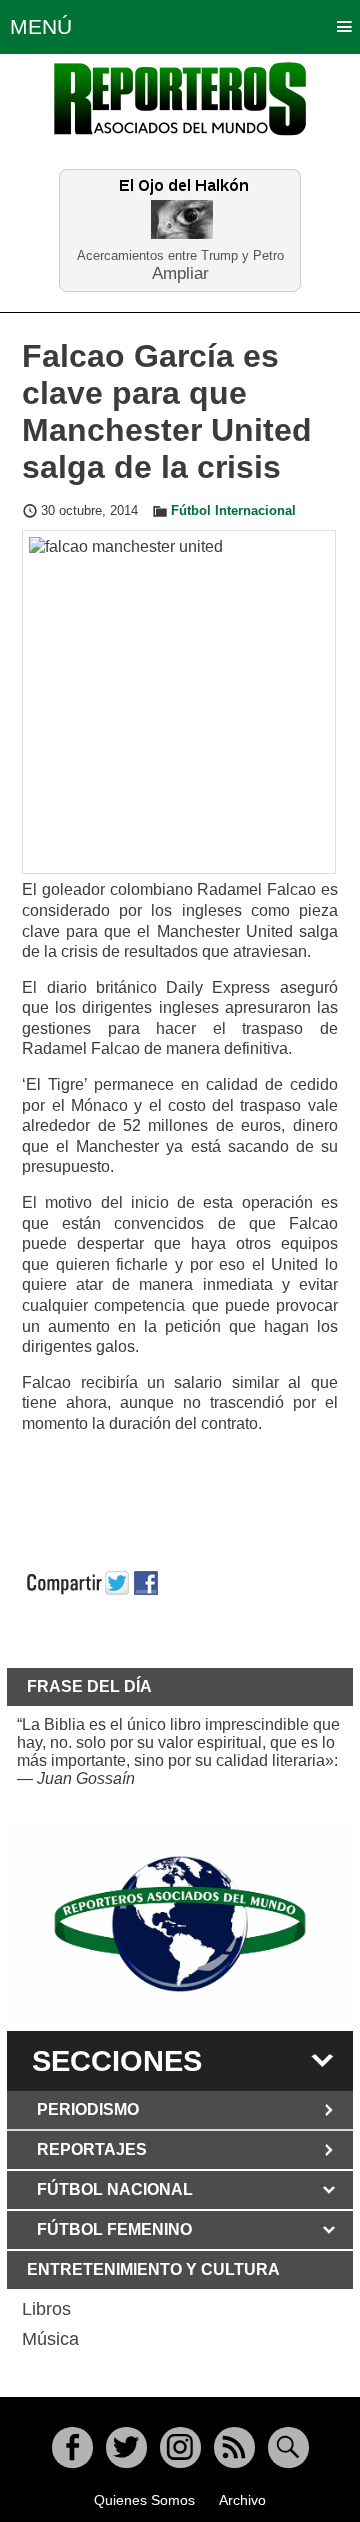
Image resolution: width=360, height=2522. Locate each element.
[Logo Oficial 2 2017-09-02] (180, 1924)
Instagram (180, 2447)
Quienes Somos (144, 2500)
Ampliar (180, 272)
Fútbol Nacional (115, 2189)
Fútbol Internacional (233, 511)
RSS (234, 2447)
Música (50, 2339)
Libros (46, 2309)
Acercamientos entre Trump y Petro (180, 255)
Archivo (242, 2500)
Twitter (126, 2447)
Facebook (72, 2447)
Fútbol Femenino (114, 2229)
